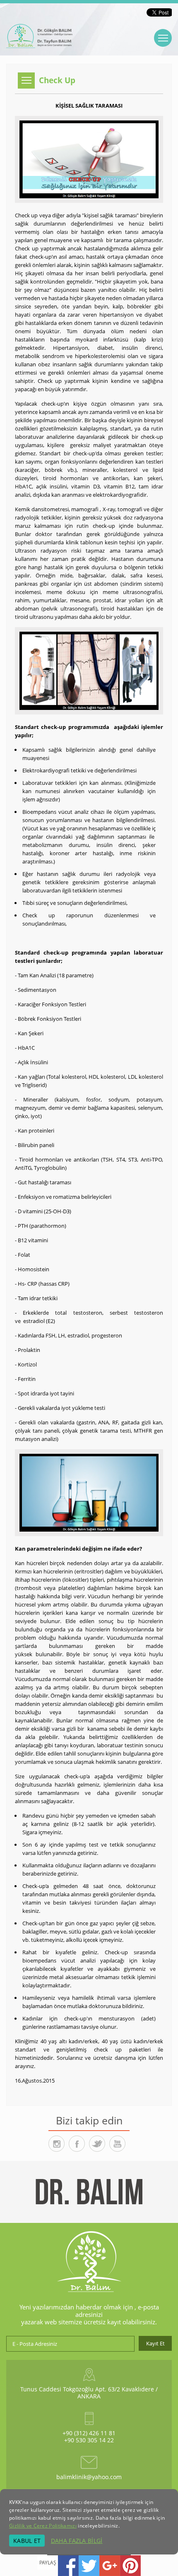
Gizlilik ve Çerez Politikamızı (43, 2526)
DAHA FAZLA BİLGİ (77, 2541)
